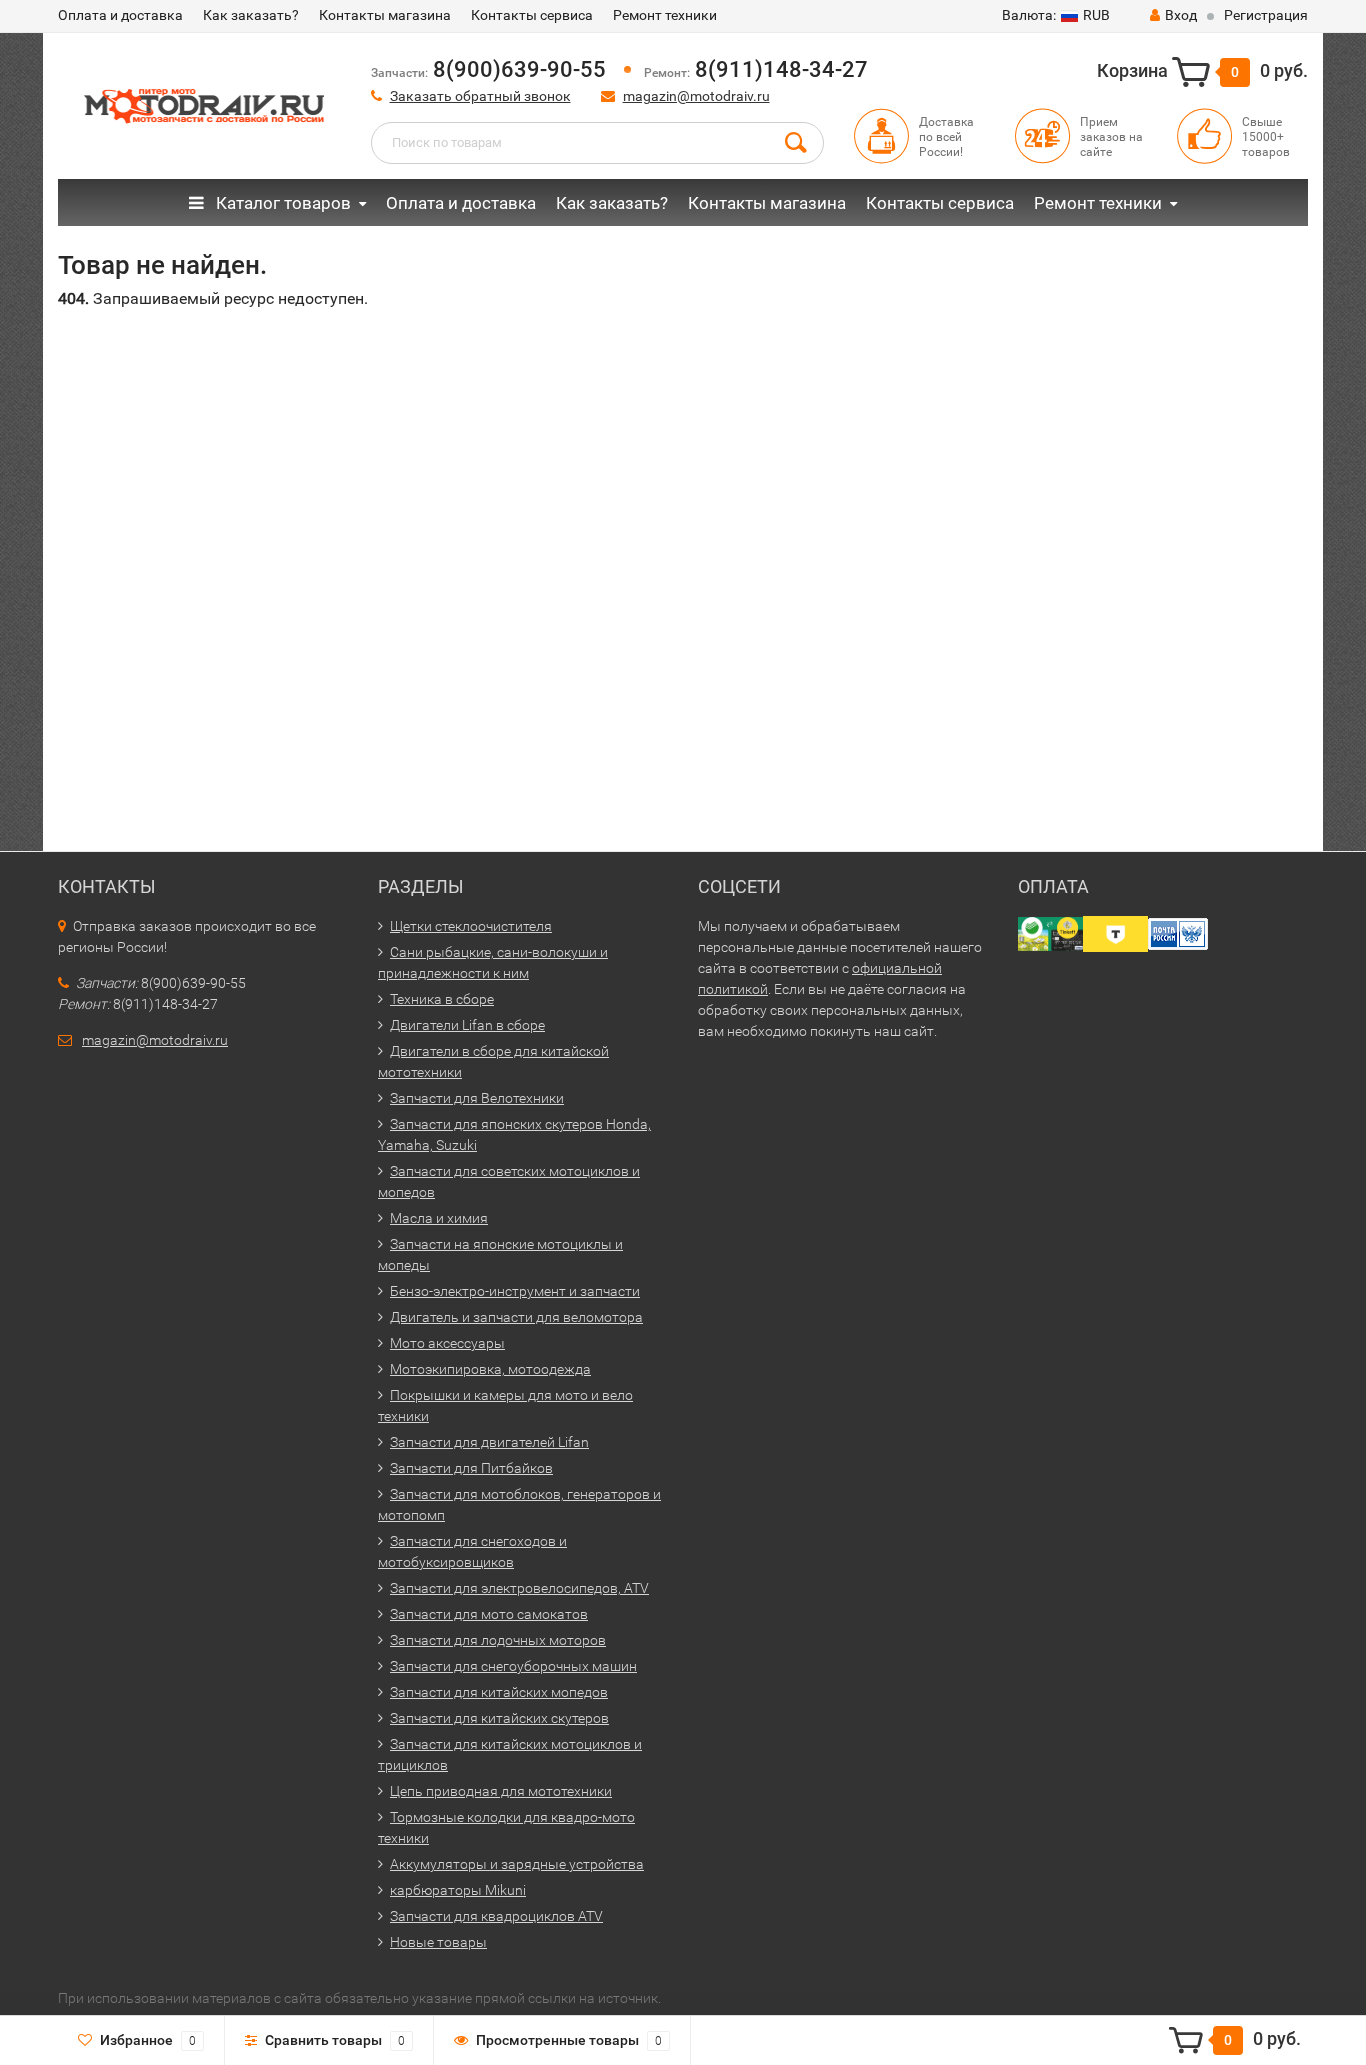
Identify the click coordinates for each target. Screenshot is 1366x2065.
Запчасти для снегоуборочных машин (513, 1666)
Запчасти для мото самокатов (489, 1614)
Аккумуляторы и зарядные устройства (517, 1864)
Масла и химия (439, 1218)
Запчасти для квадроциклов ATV (496, 1916)
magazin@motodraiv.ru (696, 96)
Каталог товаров (281, 203)
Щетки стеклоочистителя (471, 926)
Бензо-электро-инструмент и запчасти (515, 1291)
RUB (1056, 15)
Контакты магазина (385, 15)
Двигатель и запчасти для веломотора (516, 1317)
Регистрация (1266, 15)
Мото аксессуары (447, 1343)
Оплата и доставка (120, 15)
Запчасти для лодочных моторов (498, 1640)
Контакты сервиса (532, 15)
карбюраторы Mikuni (458, 1890)
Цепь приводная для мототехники (501, 1791)
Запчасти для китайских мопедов (499, 1692)
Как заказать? (251, 15)
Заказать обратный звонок (480, 96)
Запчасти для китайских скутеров (499, 1718)
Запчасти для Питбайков (471, 1468)
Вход (1181, 15)
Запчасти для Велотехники (477, 1098)
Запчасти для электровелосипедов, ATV (519, 1588)
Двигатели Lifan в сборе (467, 1025)
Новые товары (438, 1942)
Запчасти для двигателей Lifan (489, 1442)
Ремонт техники (665, 15)
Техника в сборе (442, 999)
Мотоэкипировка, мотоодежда (490, 1369)
